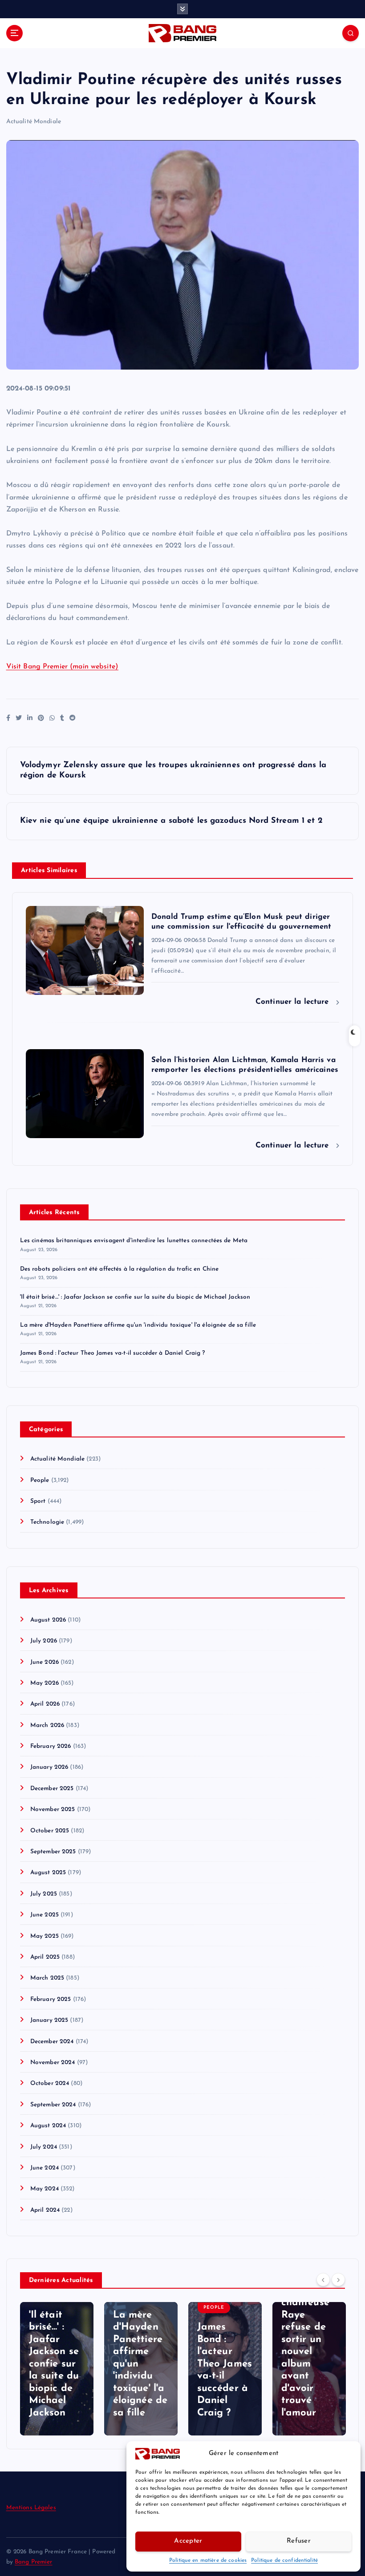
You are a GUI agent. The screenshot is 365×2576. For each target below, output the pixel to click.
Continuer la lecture (294, 1002)
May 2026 (45, 1683)
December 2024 (52, 2042)
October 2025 (50, 1831)
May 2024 (45, 2189)
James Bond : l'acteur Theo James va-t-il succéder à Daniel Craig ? (113, 1353)
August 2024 (48, 2126)
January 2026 (49, 1767)
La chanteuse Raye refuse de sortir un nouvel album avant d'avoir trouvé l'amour (305, 2352)
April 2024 (45, 2210)
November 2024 (53, 2063)
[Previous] (323, 2280)
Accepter (188, 2541)
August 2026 (48, 1620)
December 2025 (52, 1789)
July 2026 (44, 1641)
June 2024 (45, 2168)
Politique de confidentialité (284, 2560)
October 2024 (50, 2083)
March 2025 (47, 1978)
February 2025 (51, 1999)
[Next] (338, 2280)
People (40, 1480)
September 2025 (53, 1852)
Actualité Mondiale (34, 122)
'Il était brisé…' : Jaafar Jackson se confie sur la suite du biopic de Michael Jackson (135, 1297)
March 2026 (47, 1725)
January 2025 (49, 2020)
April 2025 (45, 1957)
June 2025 (45, 1915)
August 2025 (48, 1873)
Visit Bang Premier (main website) (62, 667)
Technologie (47, 1522)
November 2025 (53, 1809)
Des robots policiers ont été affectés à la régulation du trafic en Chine (120, 1269)
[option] (57, 2369)
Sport (38, 1501)
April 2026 (45, 1704)
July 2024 (44, 2147)
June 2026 (45, 1662)
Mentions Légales (31, 2508)
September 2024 (53, 2105)
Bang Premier (34, 2562)
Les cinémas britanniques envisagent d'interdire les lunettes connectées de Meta (134, 1241)
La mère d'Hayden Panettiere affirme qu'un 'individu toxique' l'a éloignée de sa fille (138, 1325)
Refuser (299, 2541)
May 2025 (45, 1936)
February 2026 (51, 1746)
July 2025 (44, 1894)
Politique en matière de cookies (208, 2560)
